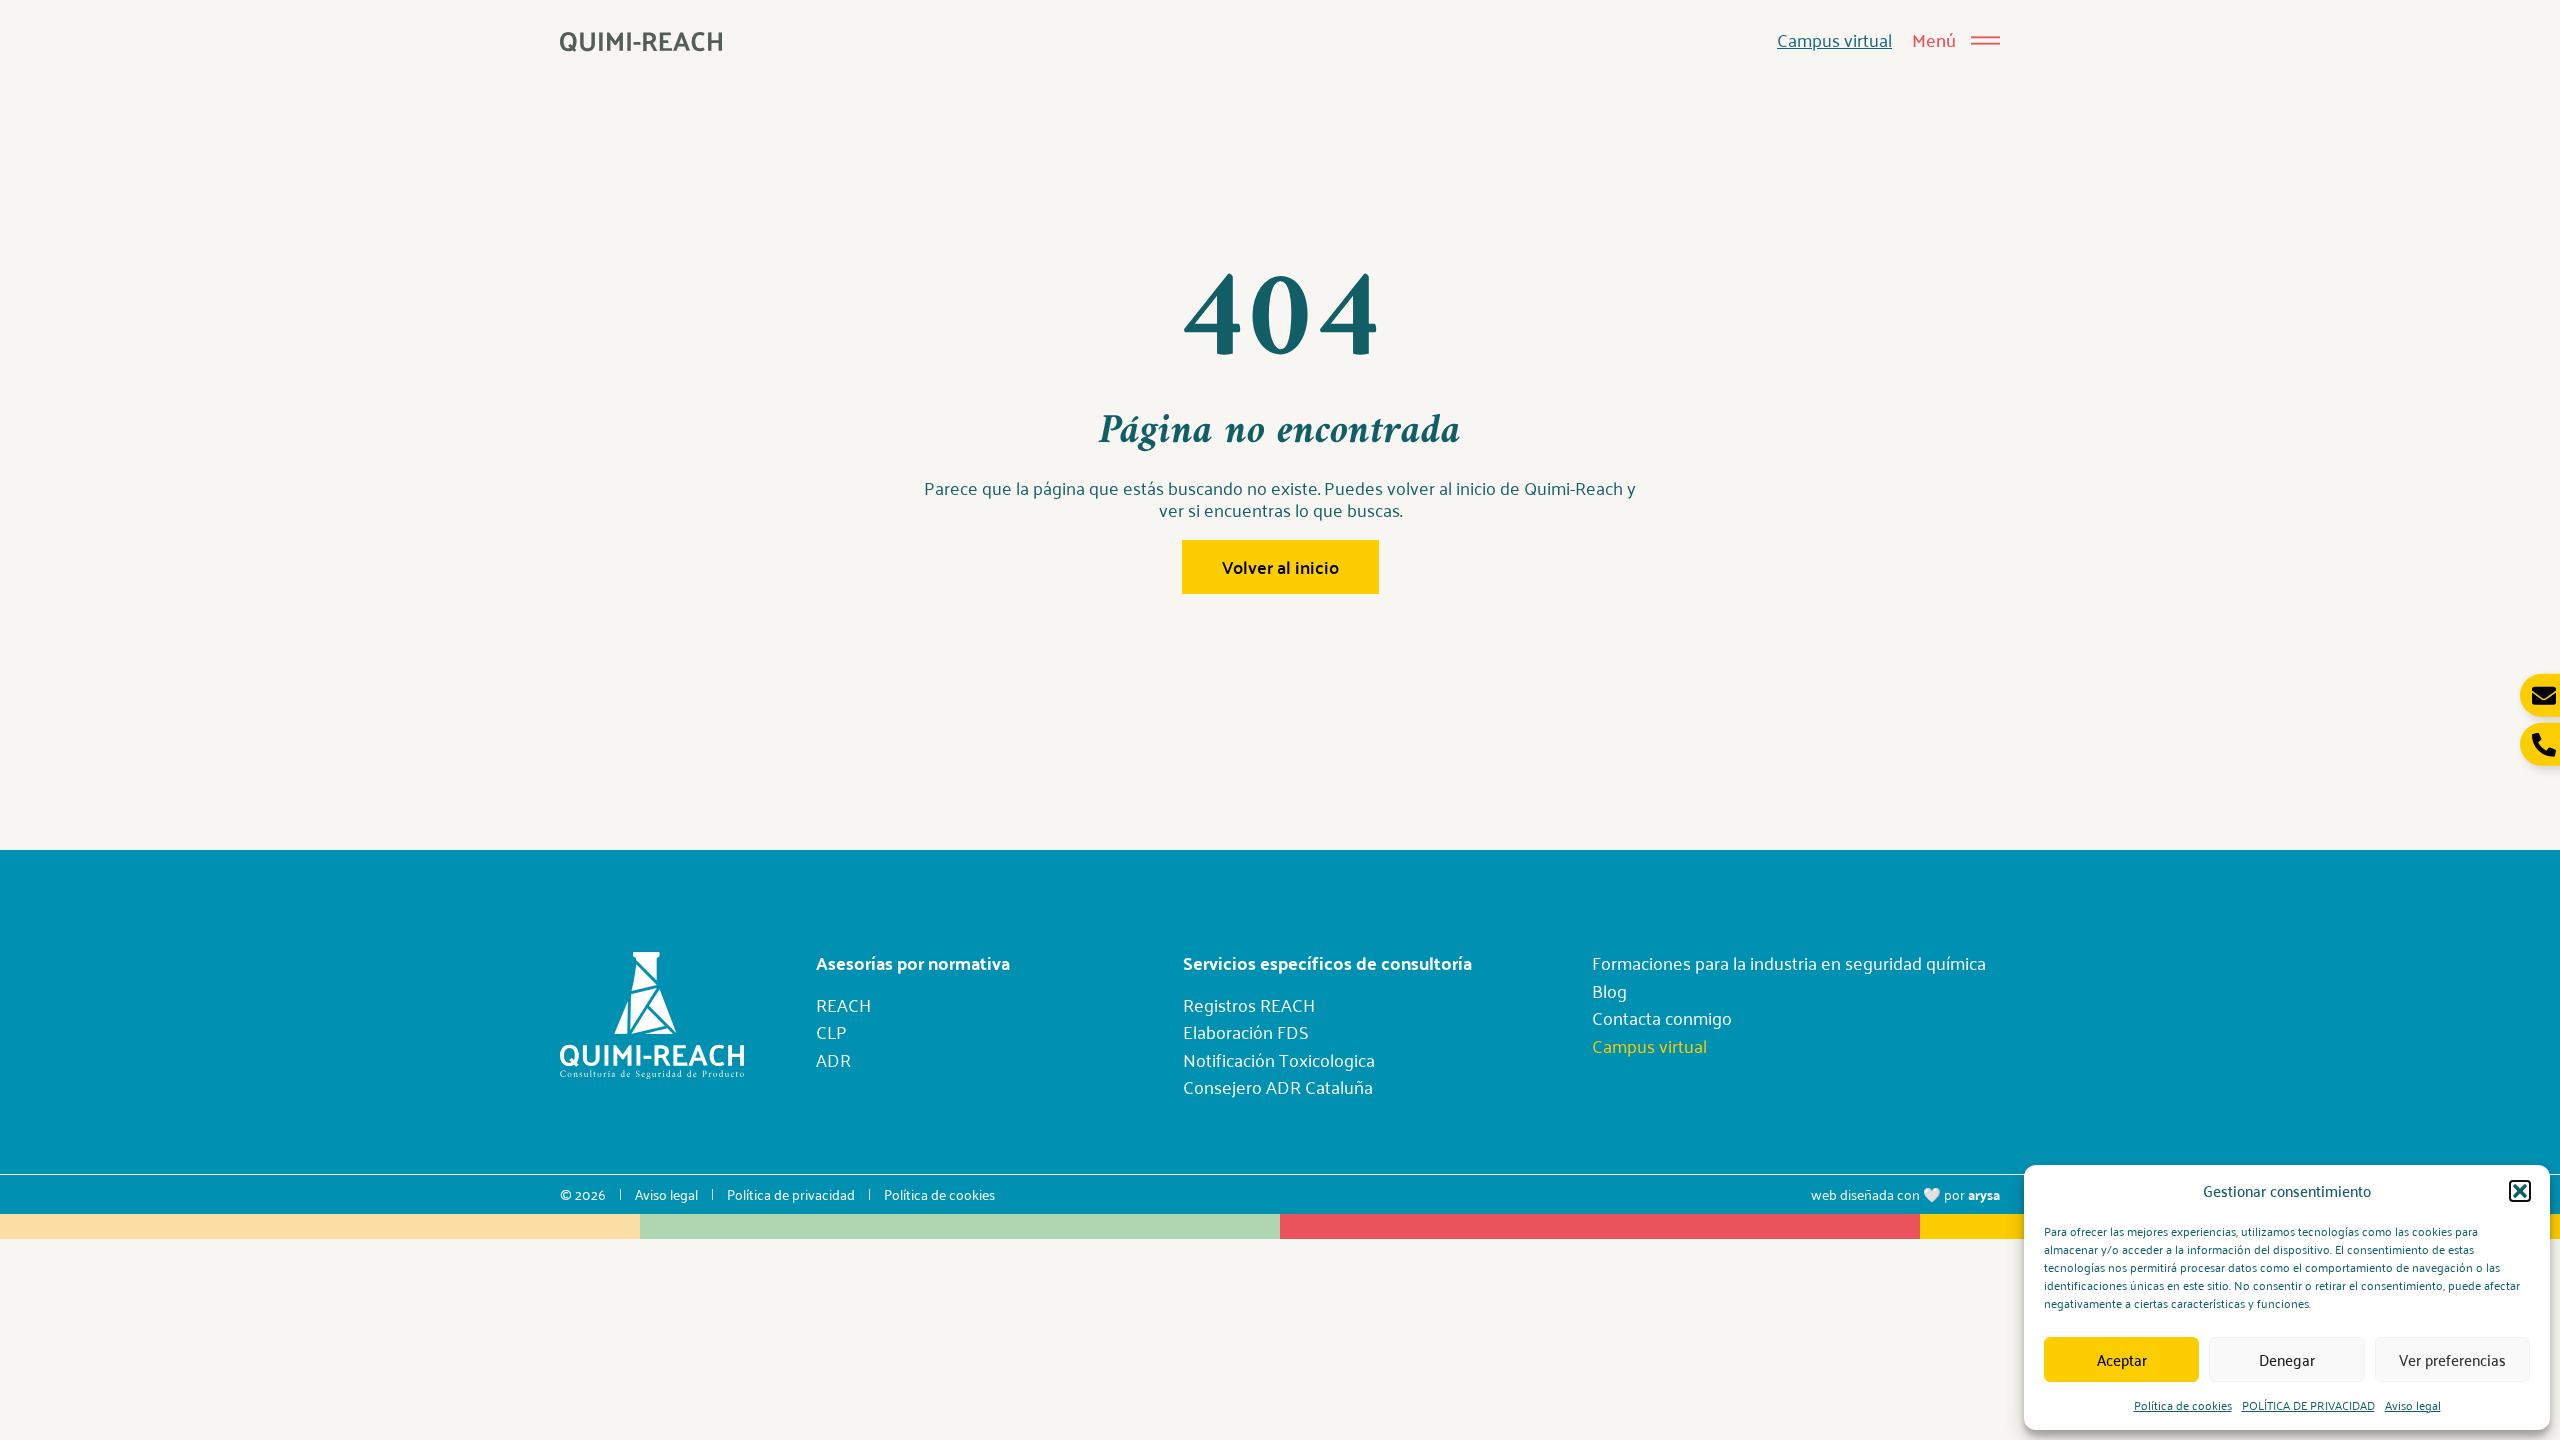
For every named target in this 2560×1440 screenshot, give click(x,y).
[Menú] (1985, 40)
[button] (2520, 1191)
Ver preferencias (2452, 1359)
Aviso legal (2413, 1404)
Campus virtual (1834, 39)
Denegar (2287, 1359)
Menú (1934, 39)
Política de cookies (2183, 1404)
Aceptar (2122, 1359)
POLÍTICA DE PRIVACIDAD (2308, 1404)
